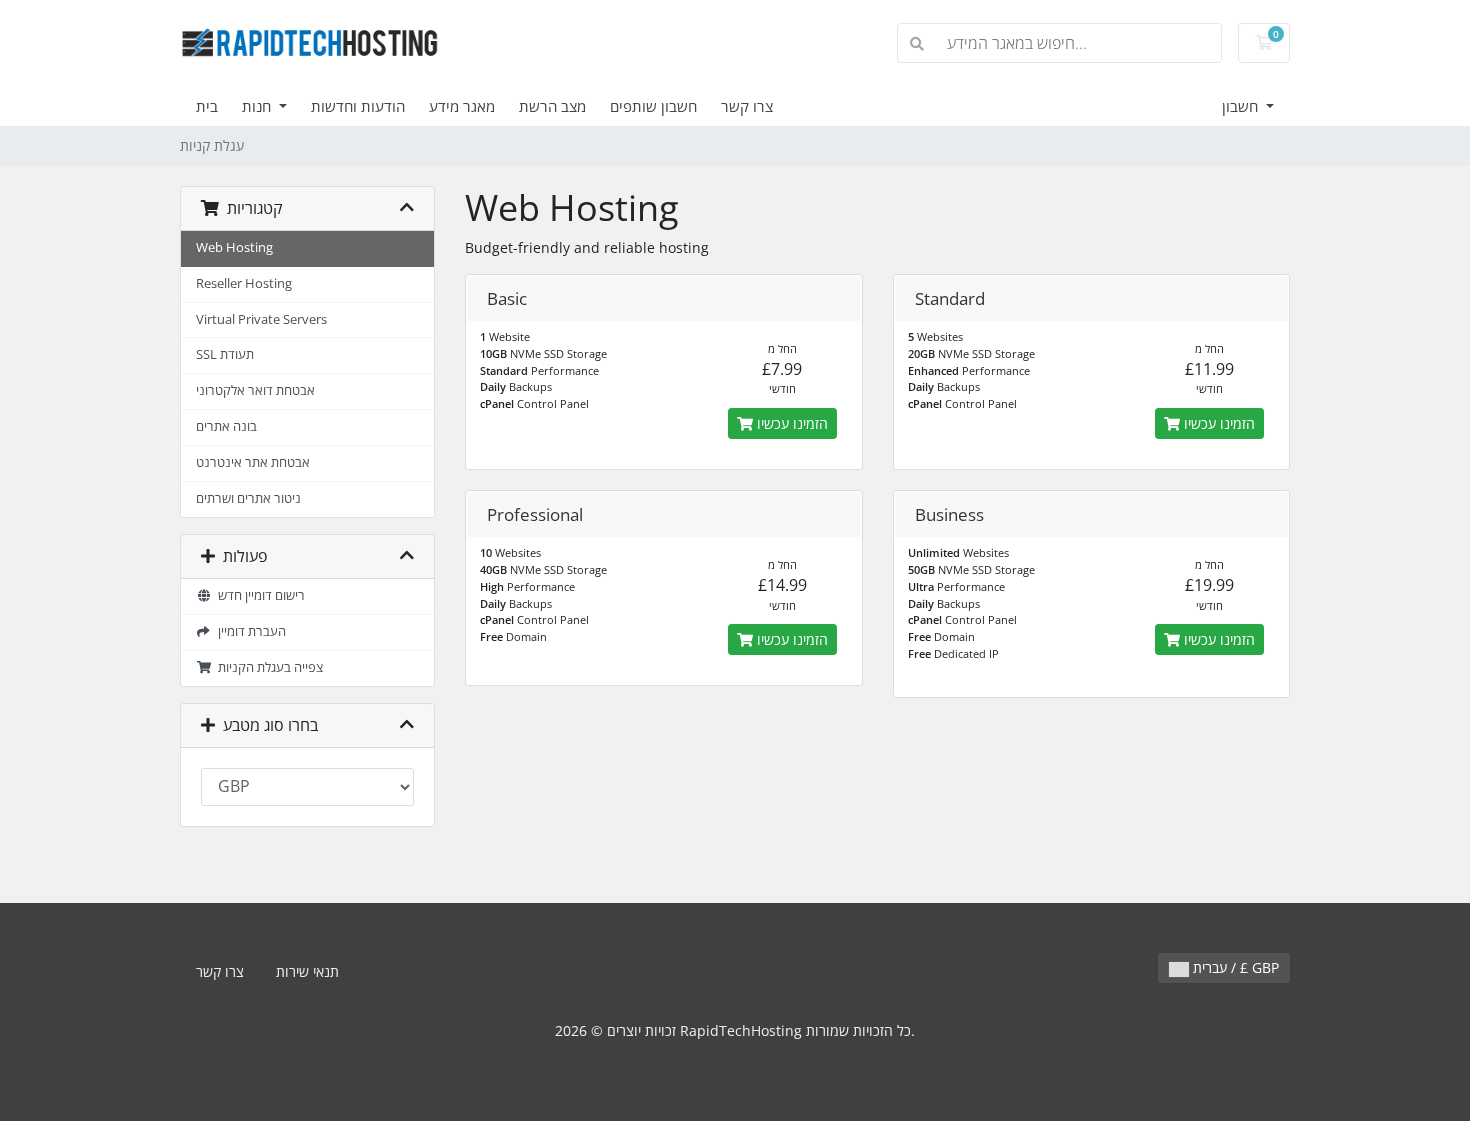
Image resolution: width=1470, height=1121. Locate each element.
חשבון (1242, 106)
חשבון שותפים (653, 106)
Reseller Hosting (244, 283)
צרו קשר (747, 106)
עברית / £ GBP (1234, 967)
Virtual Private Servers (261, 319)
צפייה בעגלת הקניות (267, 667)
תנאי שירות (307, 971)
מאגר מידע (462, 106)
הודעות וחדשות (358, 106)
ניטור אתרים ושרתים (248, 498)
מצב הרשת (552, 106)
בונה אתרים (226, 426)
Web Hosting (234, 247)
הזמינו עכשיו (790, 423)
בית (207, 106)
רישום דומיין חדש (258, 595)
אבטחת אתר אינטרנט (253, 462)
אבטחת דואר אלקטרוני (255, 390)
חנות (258, 106)
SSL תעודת (225, 354)
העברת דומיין (249, 631)
